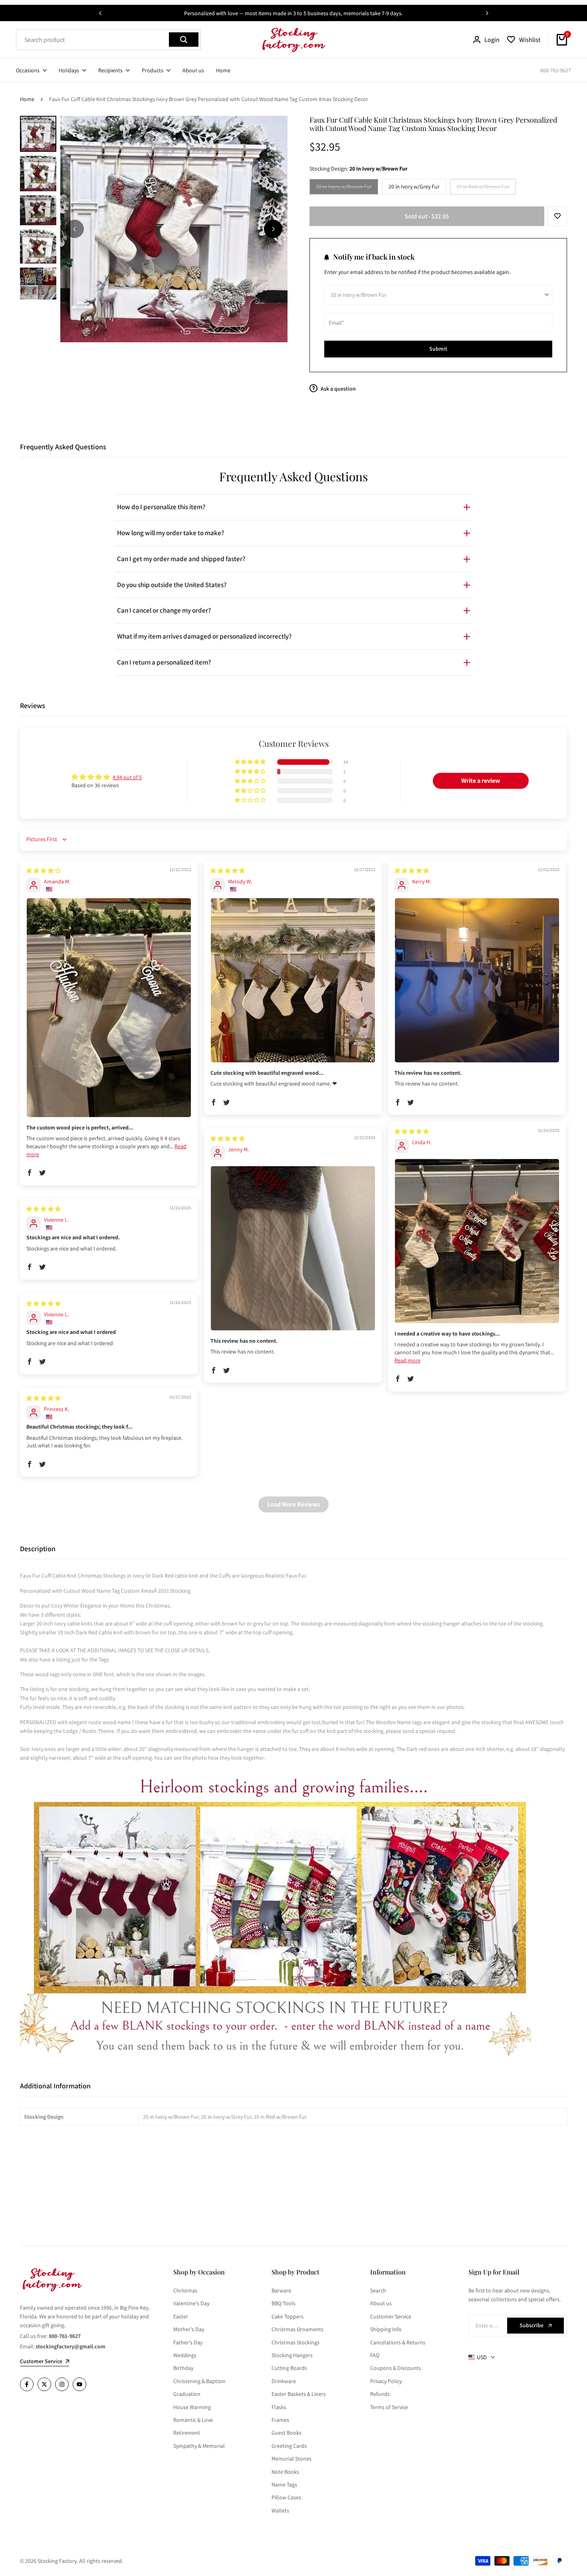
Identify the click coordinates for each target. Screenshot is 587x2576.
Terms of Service (389, 2407)
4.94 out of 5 (127, 777)
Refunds (380, 2394)
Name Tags (284, 2485)
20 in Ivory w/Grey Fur (414, 187)
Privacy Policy (386, 2381)
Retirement (187, 2433)
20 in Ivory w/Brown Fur (344, 188)
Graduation (187, 2394)
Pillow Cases (286, 2497)
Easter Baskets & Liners (299, 2394)
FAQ (375, 2355)
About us (381, 2303)
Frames (280, 2420)
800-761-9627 (556, 70)
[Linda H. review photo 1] (477, 1241)
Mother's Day (189, 2329)
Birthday (183, 2368)
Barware (281, 2290)
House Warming (192, 2407)
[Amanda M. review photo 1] (109, 1008)
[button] (557, 216)
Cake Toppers (288, 2316)
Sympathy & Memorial (199, 2446)
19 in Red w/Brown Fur (483, 188)
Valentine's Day (191, 2303)
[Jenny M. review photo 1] (293, 1248)
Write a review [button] (481, 781)
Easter (181, 2316)
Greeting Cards (289, 2446)
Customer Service (391, 2316)
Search (378, 2290)
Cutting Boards (289, 2368)
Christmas (185, 2290)
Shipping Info (386, 2329)
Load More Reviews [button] (293, 1504)
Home (27, 99)
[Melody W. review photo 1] (293, 980)
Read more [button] (408, 1360)
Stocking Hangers (292, 2355)
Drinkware (284, 2381)
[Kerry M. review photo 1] (477, 980)
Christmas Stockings (295, 2342)
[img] (44, 871)
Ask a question (338, 389)
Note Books (285, 2472)
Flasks (279, 2407)
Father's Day (188, 2342)
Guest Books (287, 2433)
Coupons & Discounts (396, 2368)
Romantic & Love (193, 2420)
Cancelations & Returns (398, 2342)
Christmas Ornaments (297, 2329)
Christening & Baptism (199, 2381)
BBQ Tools (284, 2303)
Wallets (280, 2511)
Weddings (185, 2355)
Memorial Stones (292, 2459)
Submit (438, 349)
